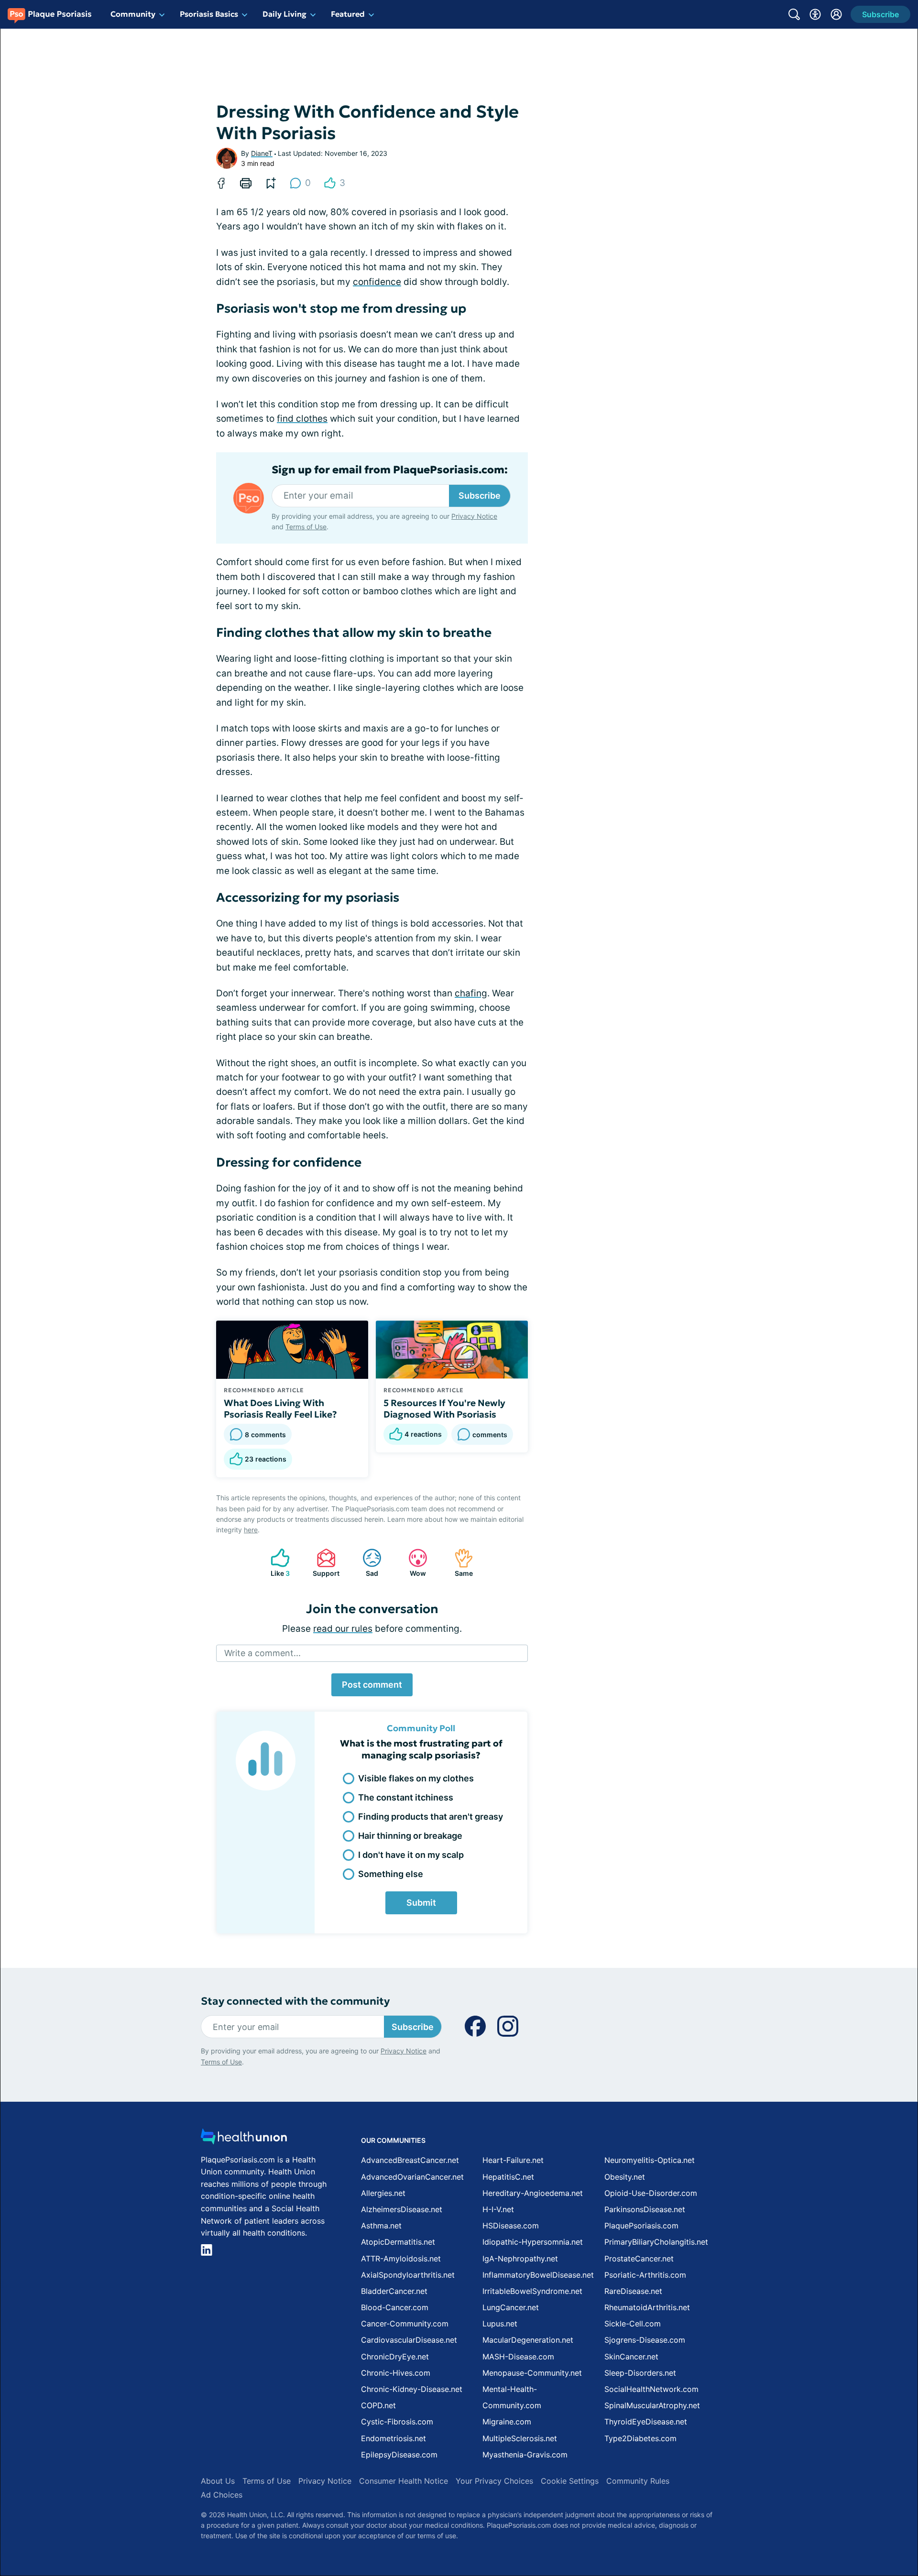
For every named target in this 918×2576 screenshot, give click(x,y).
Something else (391, 1874)
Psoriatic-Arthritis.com (645, 2275)
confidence (377, 282)
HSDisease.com (511, 2226)
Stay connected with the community (295, 2001)
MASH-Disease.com (518, 2357)
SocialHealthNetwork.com (651, 2389)
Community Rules (638, 2481)
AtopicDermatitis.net (398, 2242)
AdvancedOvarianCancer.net (412, 2177)
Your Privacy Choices (494, 2481)
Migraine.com (507, 2422)
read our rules (343, 1629)
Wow (412, 1563)
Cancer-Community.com (405, 2324)
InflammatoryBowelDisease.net (538, 2275)
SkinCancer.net (631, 2357)
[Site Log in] (836, 14)
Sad (366, 1563)
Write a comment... (262, 1653)
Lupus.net (500, 2324)
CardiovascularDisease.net (409, 2340)
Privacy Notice (474, 516)
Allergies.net (383, 2193)
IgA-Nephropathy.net (520, 2259)
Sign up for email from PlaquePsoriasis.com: (390, 470)
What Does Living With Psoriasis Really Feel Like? (280, 1408)
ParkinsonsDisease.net (645, 2209)
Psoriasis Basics (209, 14)
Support (323, 1563)
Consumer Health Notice (404, 2481)
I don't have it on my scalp (411, 1855)
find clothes (302, 419)
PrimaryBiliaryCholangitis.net (656, 2242)
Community (133, 14)
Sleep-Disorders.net (640, 2373)
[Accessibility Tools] (815, 14)
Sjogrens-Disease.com (645, 2340)
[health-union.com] (244, 2139)
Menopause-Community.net (532, 2373)
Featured (348, 14)
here (251, 1530)
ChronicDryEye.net (395, 2357)
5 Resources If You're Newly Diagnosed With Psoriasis (444, 1408)
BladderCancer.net (394, 2291)
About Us (218, 2481)
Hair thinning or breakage (410, 1836)
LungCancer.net (511, 2307)
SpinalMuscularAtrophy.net (652, 2405)
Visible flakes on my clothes (416, 1778)
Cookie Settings (570, 2481)
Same (459, 1563)
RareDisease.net (633, 2291)
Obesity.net (625, 2177)
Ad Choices (222, 2495)
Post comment (372, 1685)
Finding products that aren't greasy (431, 1817)
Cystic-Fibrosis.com (397, 2422)
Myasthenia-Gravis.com (525, 2455)
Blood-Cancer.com (395, 2307)
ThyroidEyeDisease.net (646, 2422)
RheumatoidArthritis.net (647, 2307)
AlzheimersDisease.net (402, 2209)
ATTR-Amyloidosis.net (401, 2259)
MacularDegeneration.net (528, 2340)
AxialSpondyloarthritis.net (408, 2275)
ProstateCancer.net (639, 2259)
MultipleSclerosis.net (520, 2438)
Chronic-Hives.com (396, 2373)
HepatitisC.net (508, 2177)
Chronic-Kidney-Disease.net (412, 2389)
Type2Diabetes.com (640, 2438)
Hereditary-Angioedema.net (533, 2193)
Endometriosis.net (393, 2438)
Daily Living (284, 14)
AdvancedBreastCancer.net (410, 2160)
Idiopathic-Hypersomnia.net (533, 2242)
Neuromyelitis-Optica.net (650, 2160)
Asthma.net (381, 2226)
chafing (471, 993)
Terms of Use (306, 527)
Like (275, 1563)
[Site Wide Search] (794, 14)
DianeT (262, 153)
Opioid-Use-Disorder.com (651, 2193)
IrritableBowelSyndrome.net (532, 2291)
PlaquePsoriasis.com (641, 2226)
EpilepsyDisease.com (399, 2455)
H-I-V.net (498, 2209)
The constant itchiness (406, 1797)
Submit (421, 1903)
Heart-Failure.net (513, 2160)
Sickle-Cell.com (633, 2324)
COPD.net (378, 2405)
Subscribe (480, 496)
